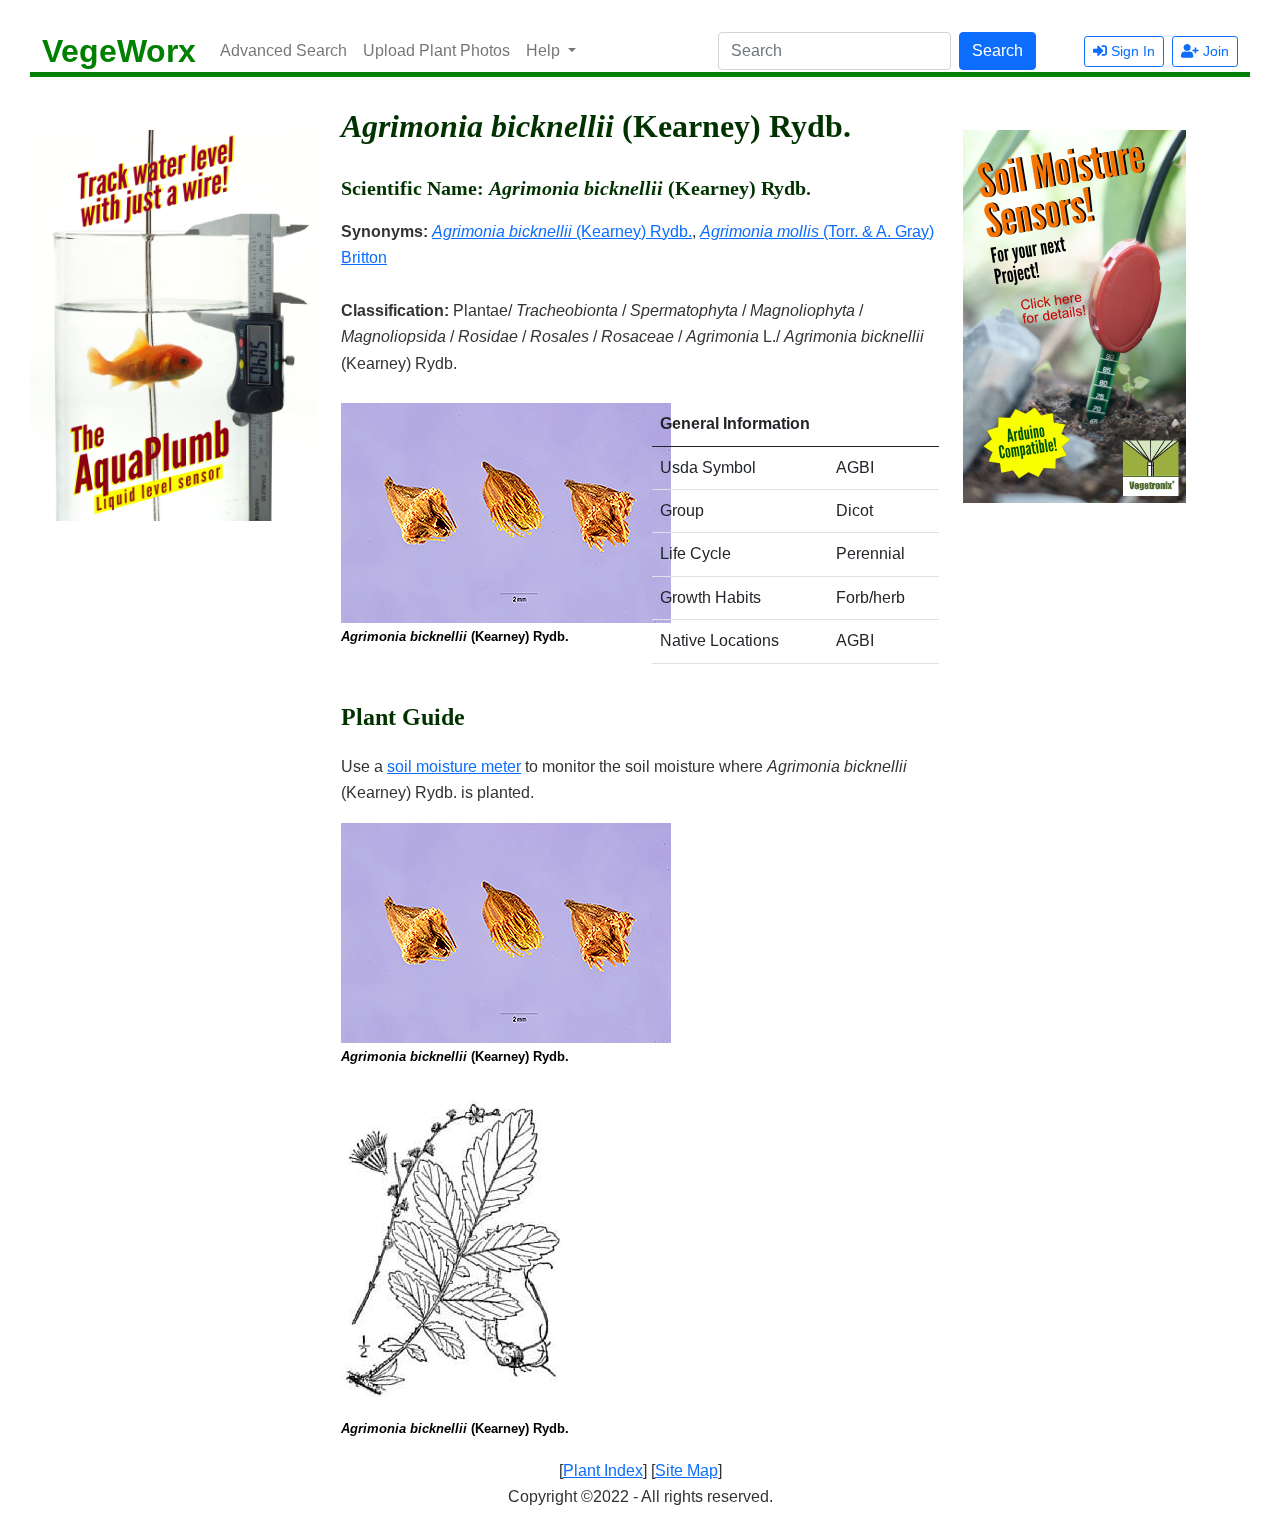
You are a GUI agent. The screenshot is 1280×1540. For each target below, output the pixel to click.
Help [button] (545, 50)
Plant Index (603, 1470)
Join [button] (1214, 51)
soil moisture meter (454, 766)
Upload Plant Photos (436, 50)
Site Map (686, 1470)
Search (997, 50)
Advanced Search (283, 50)
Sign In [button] (1131, 51)
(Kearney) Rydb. (562, 231)
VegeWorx (119, 51)
